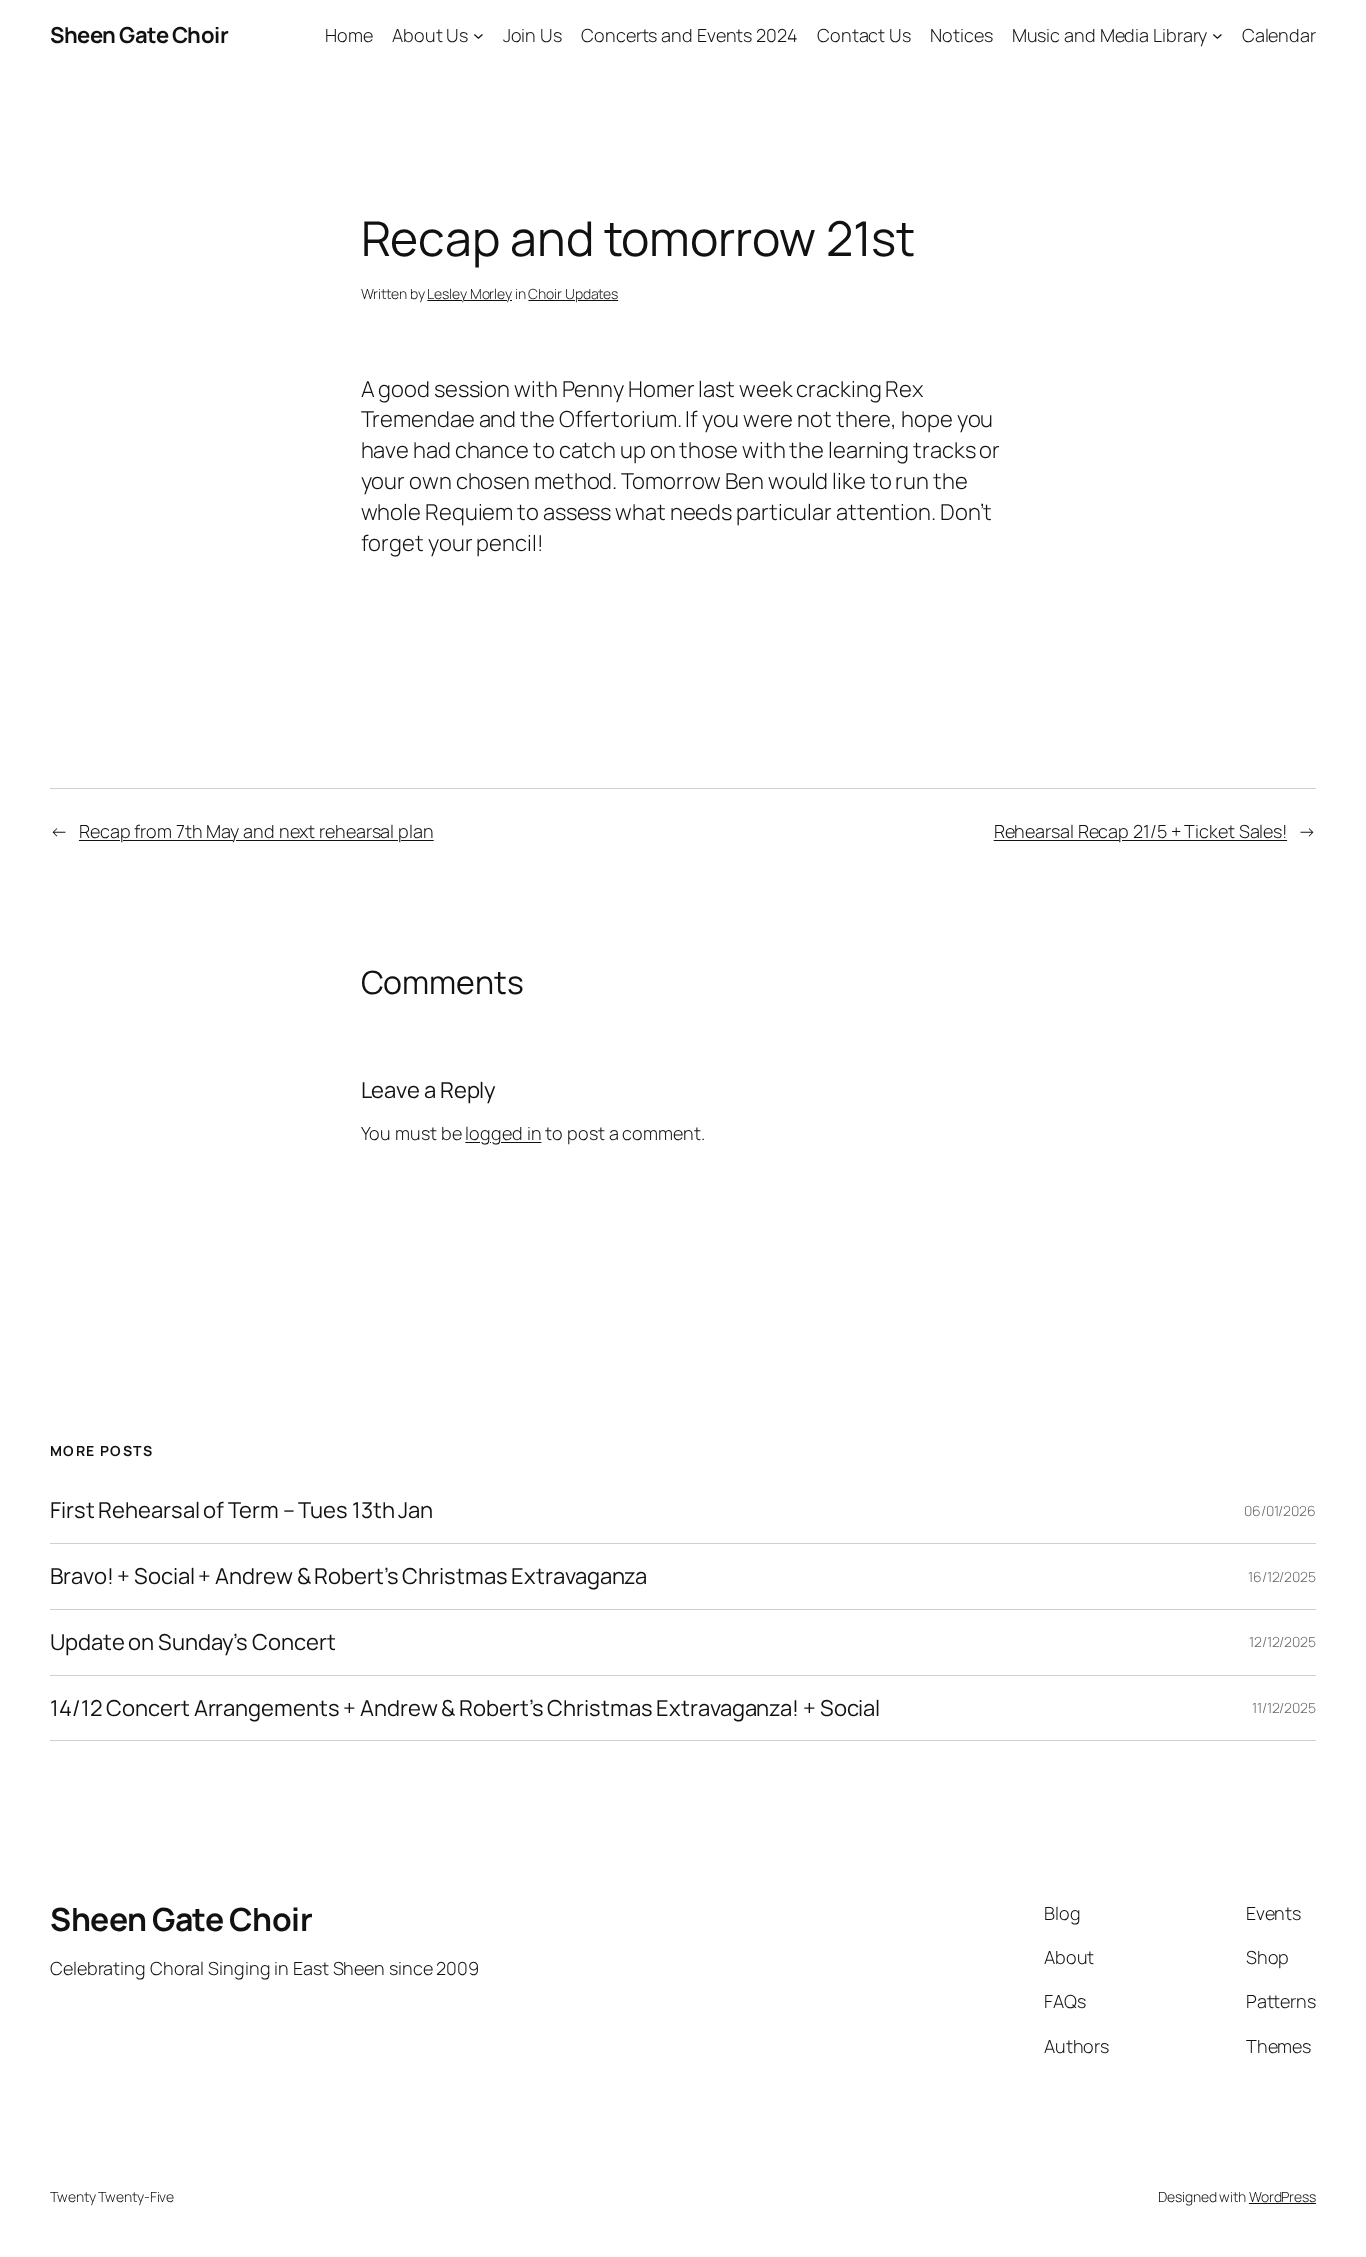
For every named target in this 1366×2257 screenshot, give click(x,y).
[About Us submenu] (478, 35)
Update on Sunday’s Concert (192, 1642)
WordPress (1282, 2196)
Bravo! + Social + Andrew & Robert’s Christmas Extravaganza (348, 1576)
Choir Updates (573, 293)
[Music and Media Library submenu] (1217, 35)
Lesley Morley (469, 293)
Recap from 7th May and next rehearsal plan (256, 831)
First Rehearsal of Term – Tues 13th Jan (241, 1510)
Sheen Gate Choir (139, 35)
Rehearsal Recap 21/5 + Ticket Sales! (1140, 831)
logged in (503, 1133)
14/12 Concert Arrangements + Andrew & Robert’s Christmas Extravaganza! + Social (465, 1708)
